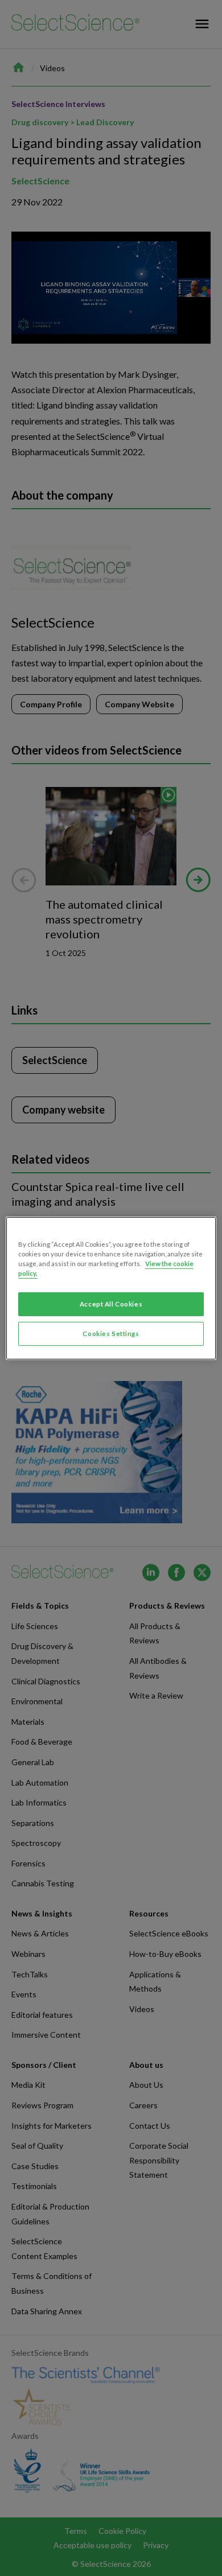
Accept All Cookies (111, 1304)
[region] (111, 1288)
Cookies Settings (111, 1334)
